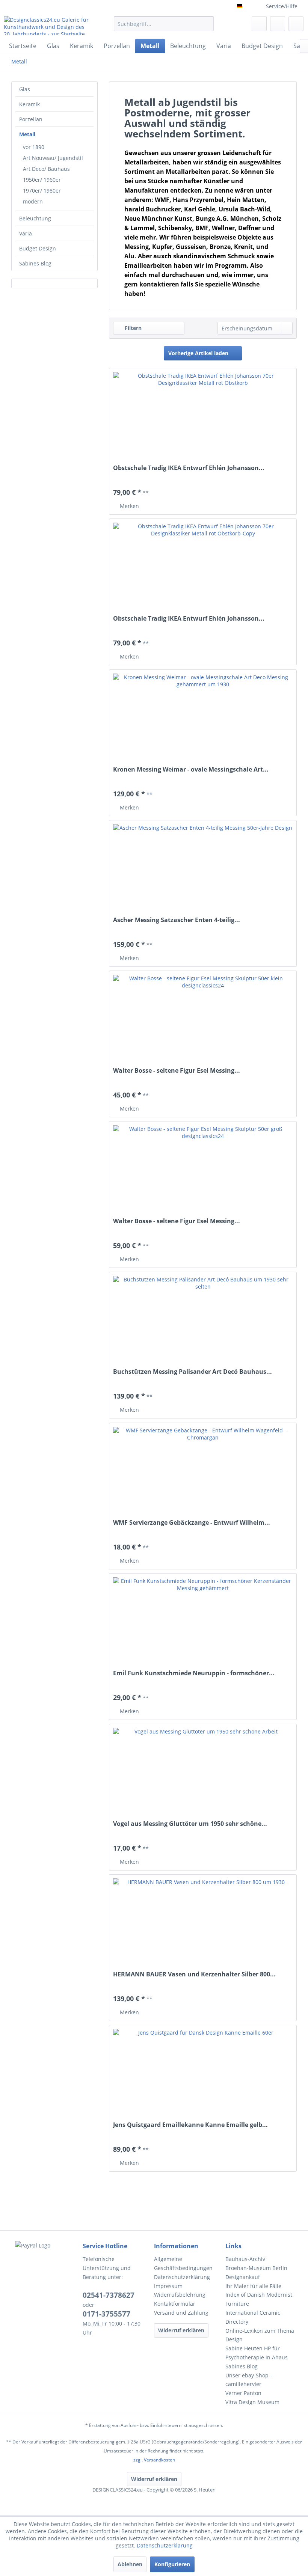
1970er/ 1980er (42, 191)
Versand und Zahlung (181, 2313)
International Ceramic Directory (253, 2317)
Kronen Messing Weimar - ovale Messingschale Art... (191, 769)
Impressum (168, 2286)
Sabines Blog (35, 263)
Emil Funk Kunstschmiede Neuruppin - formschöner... (194, 1673)
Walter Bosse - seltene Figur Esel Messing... (177, 1071)
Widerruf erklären (181, 2330)
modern (33, 201)
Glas (25, 89)
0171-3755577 (106, 2314)
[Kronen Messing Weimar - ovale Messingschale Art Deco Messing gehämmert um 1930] (203, 719)
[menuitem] (164, 27)
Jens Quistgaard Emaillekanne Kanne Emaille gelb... (190, 2125)
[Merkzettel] (259, 24)
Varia (26, 233)
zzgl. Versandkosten (154, 2460)
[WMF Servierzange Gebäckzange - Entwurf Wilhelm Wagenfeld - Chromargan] (203, 1472)
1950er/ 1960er (42, 180)
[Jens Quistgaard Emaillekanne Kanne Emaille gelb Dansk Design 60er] (203, 2074)
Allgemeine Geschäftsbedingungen (183, 2263)
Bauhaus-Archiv (245, 2259)
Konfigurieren (172, 2564)
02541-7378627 (109, 2295)
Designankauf (243, 2277)
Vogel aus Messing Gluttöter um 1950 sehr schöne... (190, 1824)
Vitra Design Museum (252, 2402)
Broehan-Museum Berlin (256, 2268)
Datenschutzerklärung (182, 2277)
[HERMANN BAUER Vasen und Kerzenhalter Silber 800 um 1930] (203, 1923)
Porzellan (31, 119)
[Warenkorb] (296, 24)
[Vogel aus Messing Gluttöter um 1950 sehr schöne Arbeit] (203, 1773)
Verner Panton (243, 2393)
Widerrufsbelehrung (180, 2295)
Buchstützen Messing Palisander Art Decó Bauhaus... (192, 1372)
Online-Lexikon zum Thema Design (260, 2335)
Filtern (132, 328)
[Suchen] (207, 24)
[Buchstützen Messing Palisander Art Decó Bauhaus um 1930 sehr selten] (203, 1321)
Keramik (29, 104)
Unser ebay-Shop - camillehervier (249, 2380)
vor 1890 (34, 147)
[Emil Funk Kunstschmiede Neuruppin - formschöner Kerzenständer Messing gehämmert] (203, 1622)
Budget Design (38, 248)
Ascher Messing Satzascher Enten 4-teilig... (177, 920)
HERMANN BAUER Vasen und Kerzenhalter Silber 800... (194, 1974)
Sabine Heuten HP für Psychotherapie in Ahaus (257, 2353)
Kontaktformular (175, 2304)
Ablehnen (130, 2564)
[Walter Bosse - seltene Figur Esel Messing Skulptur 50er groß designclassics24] (203, 1170)
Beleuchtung (35, 218)
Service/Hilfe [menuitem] (282, 6)
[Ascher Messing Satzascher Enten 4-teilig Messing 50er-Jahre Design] (203, 869)
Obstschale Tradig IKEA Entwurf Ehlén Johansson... (189, 468)
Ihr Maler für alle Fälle (253, 2286)
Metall (27, 134)
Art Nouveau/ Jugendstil (53, 158)
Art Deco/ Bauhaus (46, 169)
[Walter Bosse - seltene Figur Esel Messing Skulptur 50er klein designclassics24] (203, 1020)
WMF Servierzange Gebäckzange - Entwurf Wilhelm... (192, 1523)
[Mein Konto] (278, 24)
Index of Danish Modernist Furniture (259, 2299)
